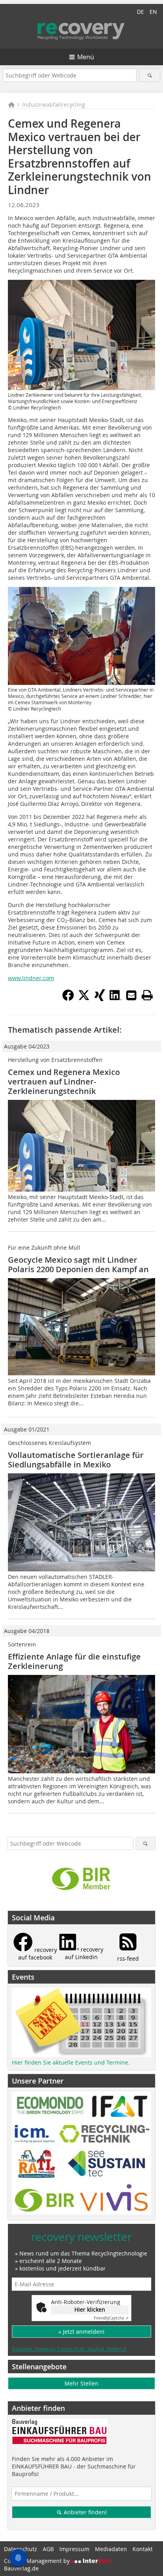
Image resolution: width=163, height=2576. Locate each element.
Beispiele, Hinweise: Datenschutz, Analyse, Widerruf (69, 2349)
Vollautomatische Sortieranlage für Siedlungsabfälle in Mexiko (76, 1460)
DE (140, 12)
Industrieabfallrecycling (54, 105)
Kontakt (143, 2549)
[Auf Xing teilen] (100, 999)
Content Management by (38, 2561)
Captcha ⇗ (111, 2318)
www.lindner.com (31, 978)
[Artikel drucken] (147, 995)
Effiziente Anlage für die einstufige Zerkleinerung (74, 1661)
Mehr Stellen (81, 2383)
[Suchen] (149, 75)
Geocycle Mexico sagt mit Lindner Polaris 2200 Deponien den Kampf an (78, 1264)
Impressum (74, 2549)
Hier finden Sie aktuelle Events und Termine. (71, 2062)
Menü (86, 57)
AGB (48, 2549)
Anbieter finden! (84, 2512)
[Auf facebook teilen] (68, 999)
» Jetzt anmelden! (81, 2332)
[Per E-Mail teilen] (131, 995)
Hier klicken (90, 2309)
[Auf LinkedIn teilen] (116, 999)
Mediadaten (111, 2549)
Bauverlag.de (21, 2568)
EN (153, 12)
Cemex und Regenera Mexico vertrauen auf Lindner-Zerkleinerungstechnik (64, 1082)
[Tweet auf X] (84, 999)
